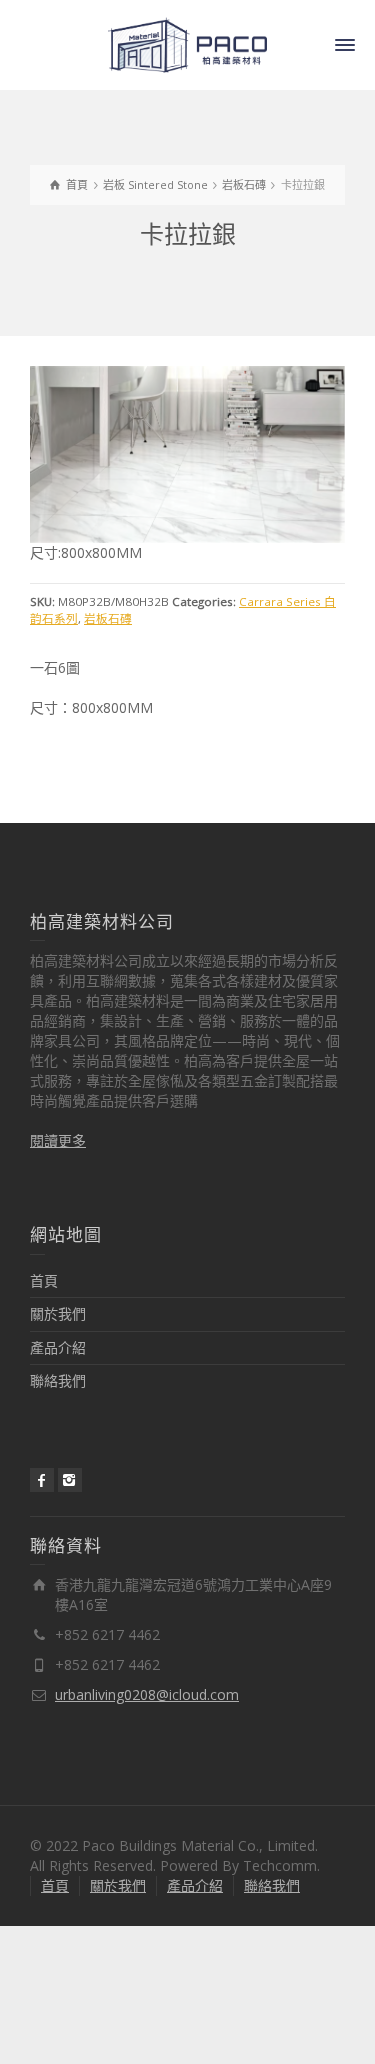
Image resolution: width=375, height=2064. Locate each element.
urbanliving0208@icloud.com (147, 1694)
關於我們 (58, 1313)
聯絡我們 (58, 1380)
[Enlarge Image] (187, 454)
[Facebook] (42, 1479)
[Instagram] (70, 1479)
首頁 (44, 1280)
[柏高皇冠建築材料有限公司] (188, 43)
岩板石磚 (108, 618)
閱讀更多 (58, 1140)
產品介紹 (58, 1346)
